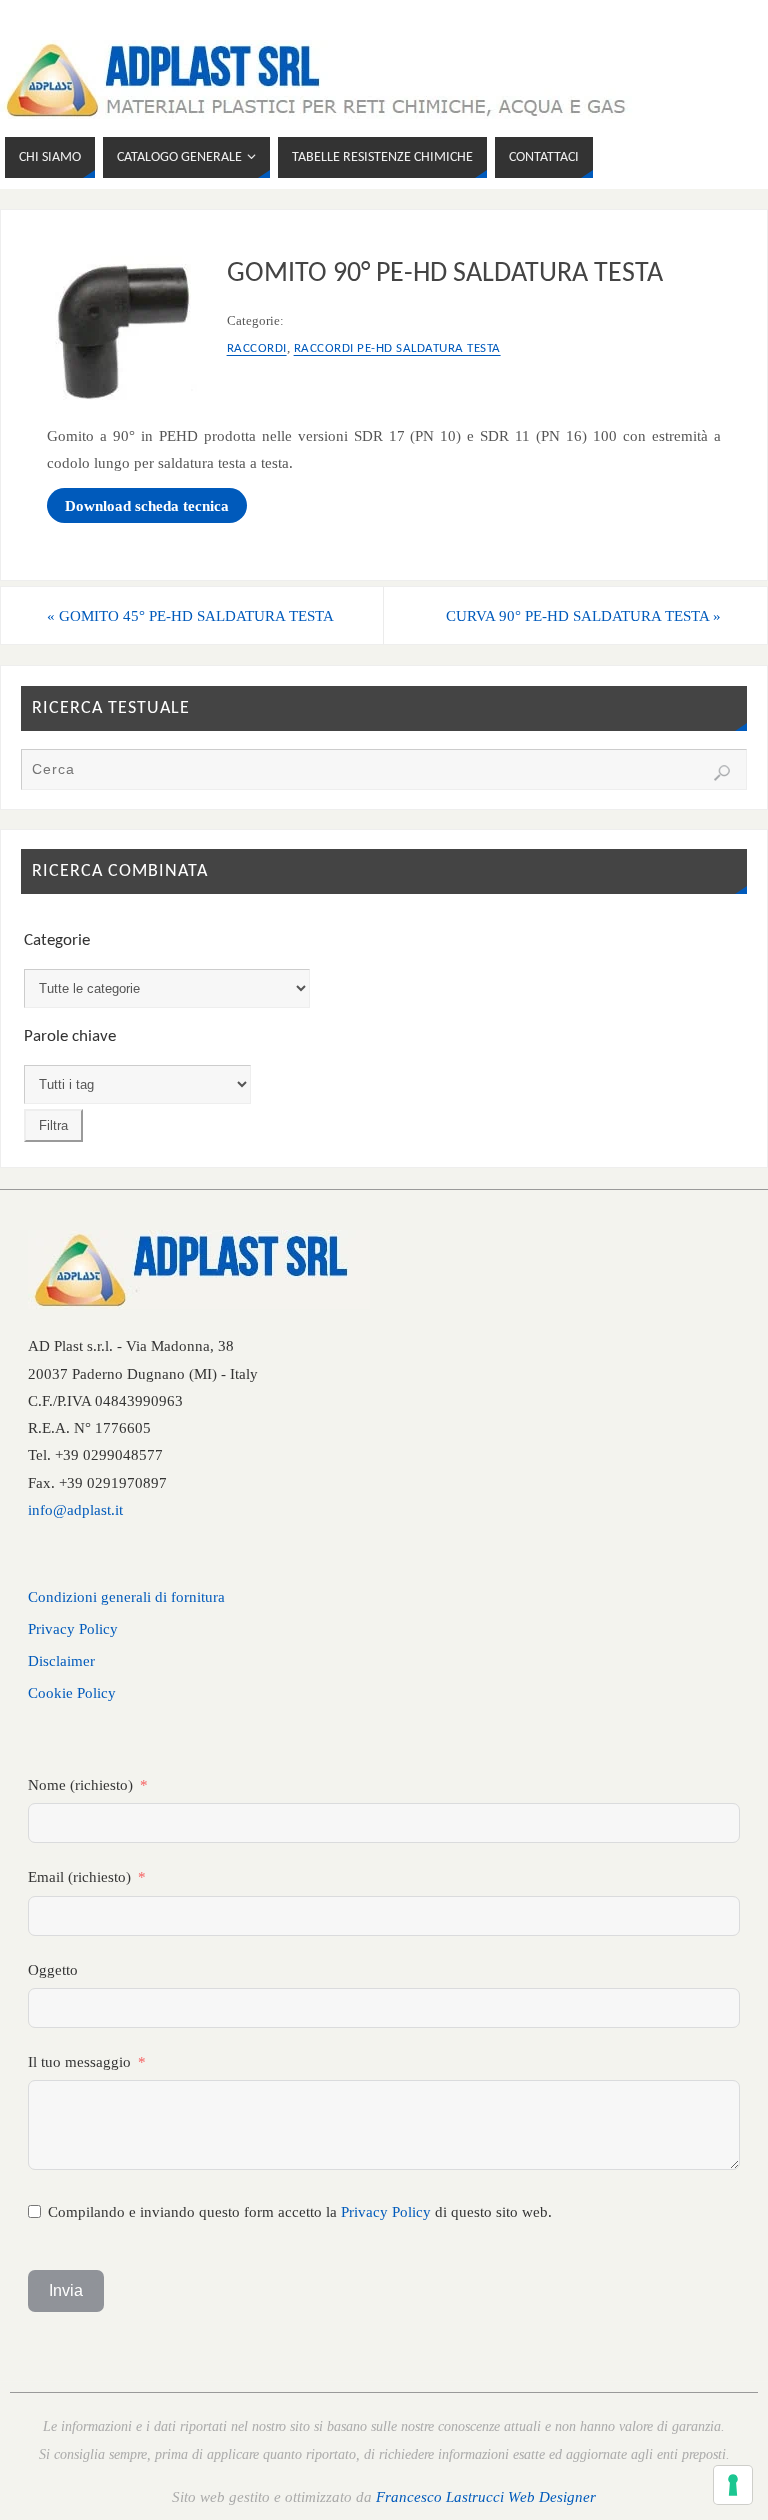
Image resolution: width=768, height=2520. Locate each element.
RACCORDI (257, 348)
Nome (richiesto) (80, 1784)
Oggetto (53, 1969)
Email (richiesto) (79, 1876)
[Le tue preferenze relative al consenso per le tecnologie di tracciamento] (733, 2485)
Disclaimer (61, 1660)
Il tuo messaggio (79, 2061)
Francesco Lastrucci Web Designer (486, 2496)
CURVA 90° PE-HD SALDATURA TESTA (583, 615)
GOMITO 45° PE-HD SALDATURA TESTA (190, 615)
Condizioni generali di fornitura (126, 1596)
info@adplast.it (75, 1509)
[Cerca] (722, 773)
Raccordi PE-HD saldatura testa (397, 348)
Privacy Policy (73, 1628)
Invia (66, 2290)
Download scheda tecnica (147, 505)
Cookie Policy (72, 1692)
